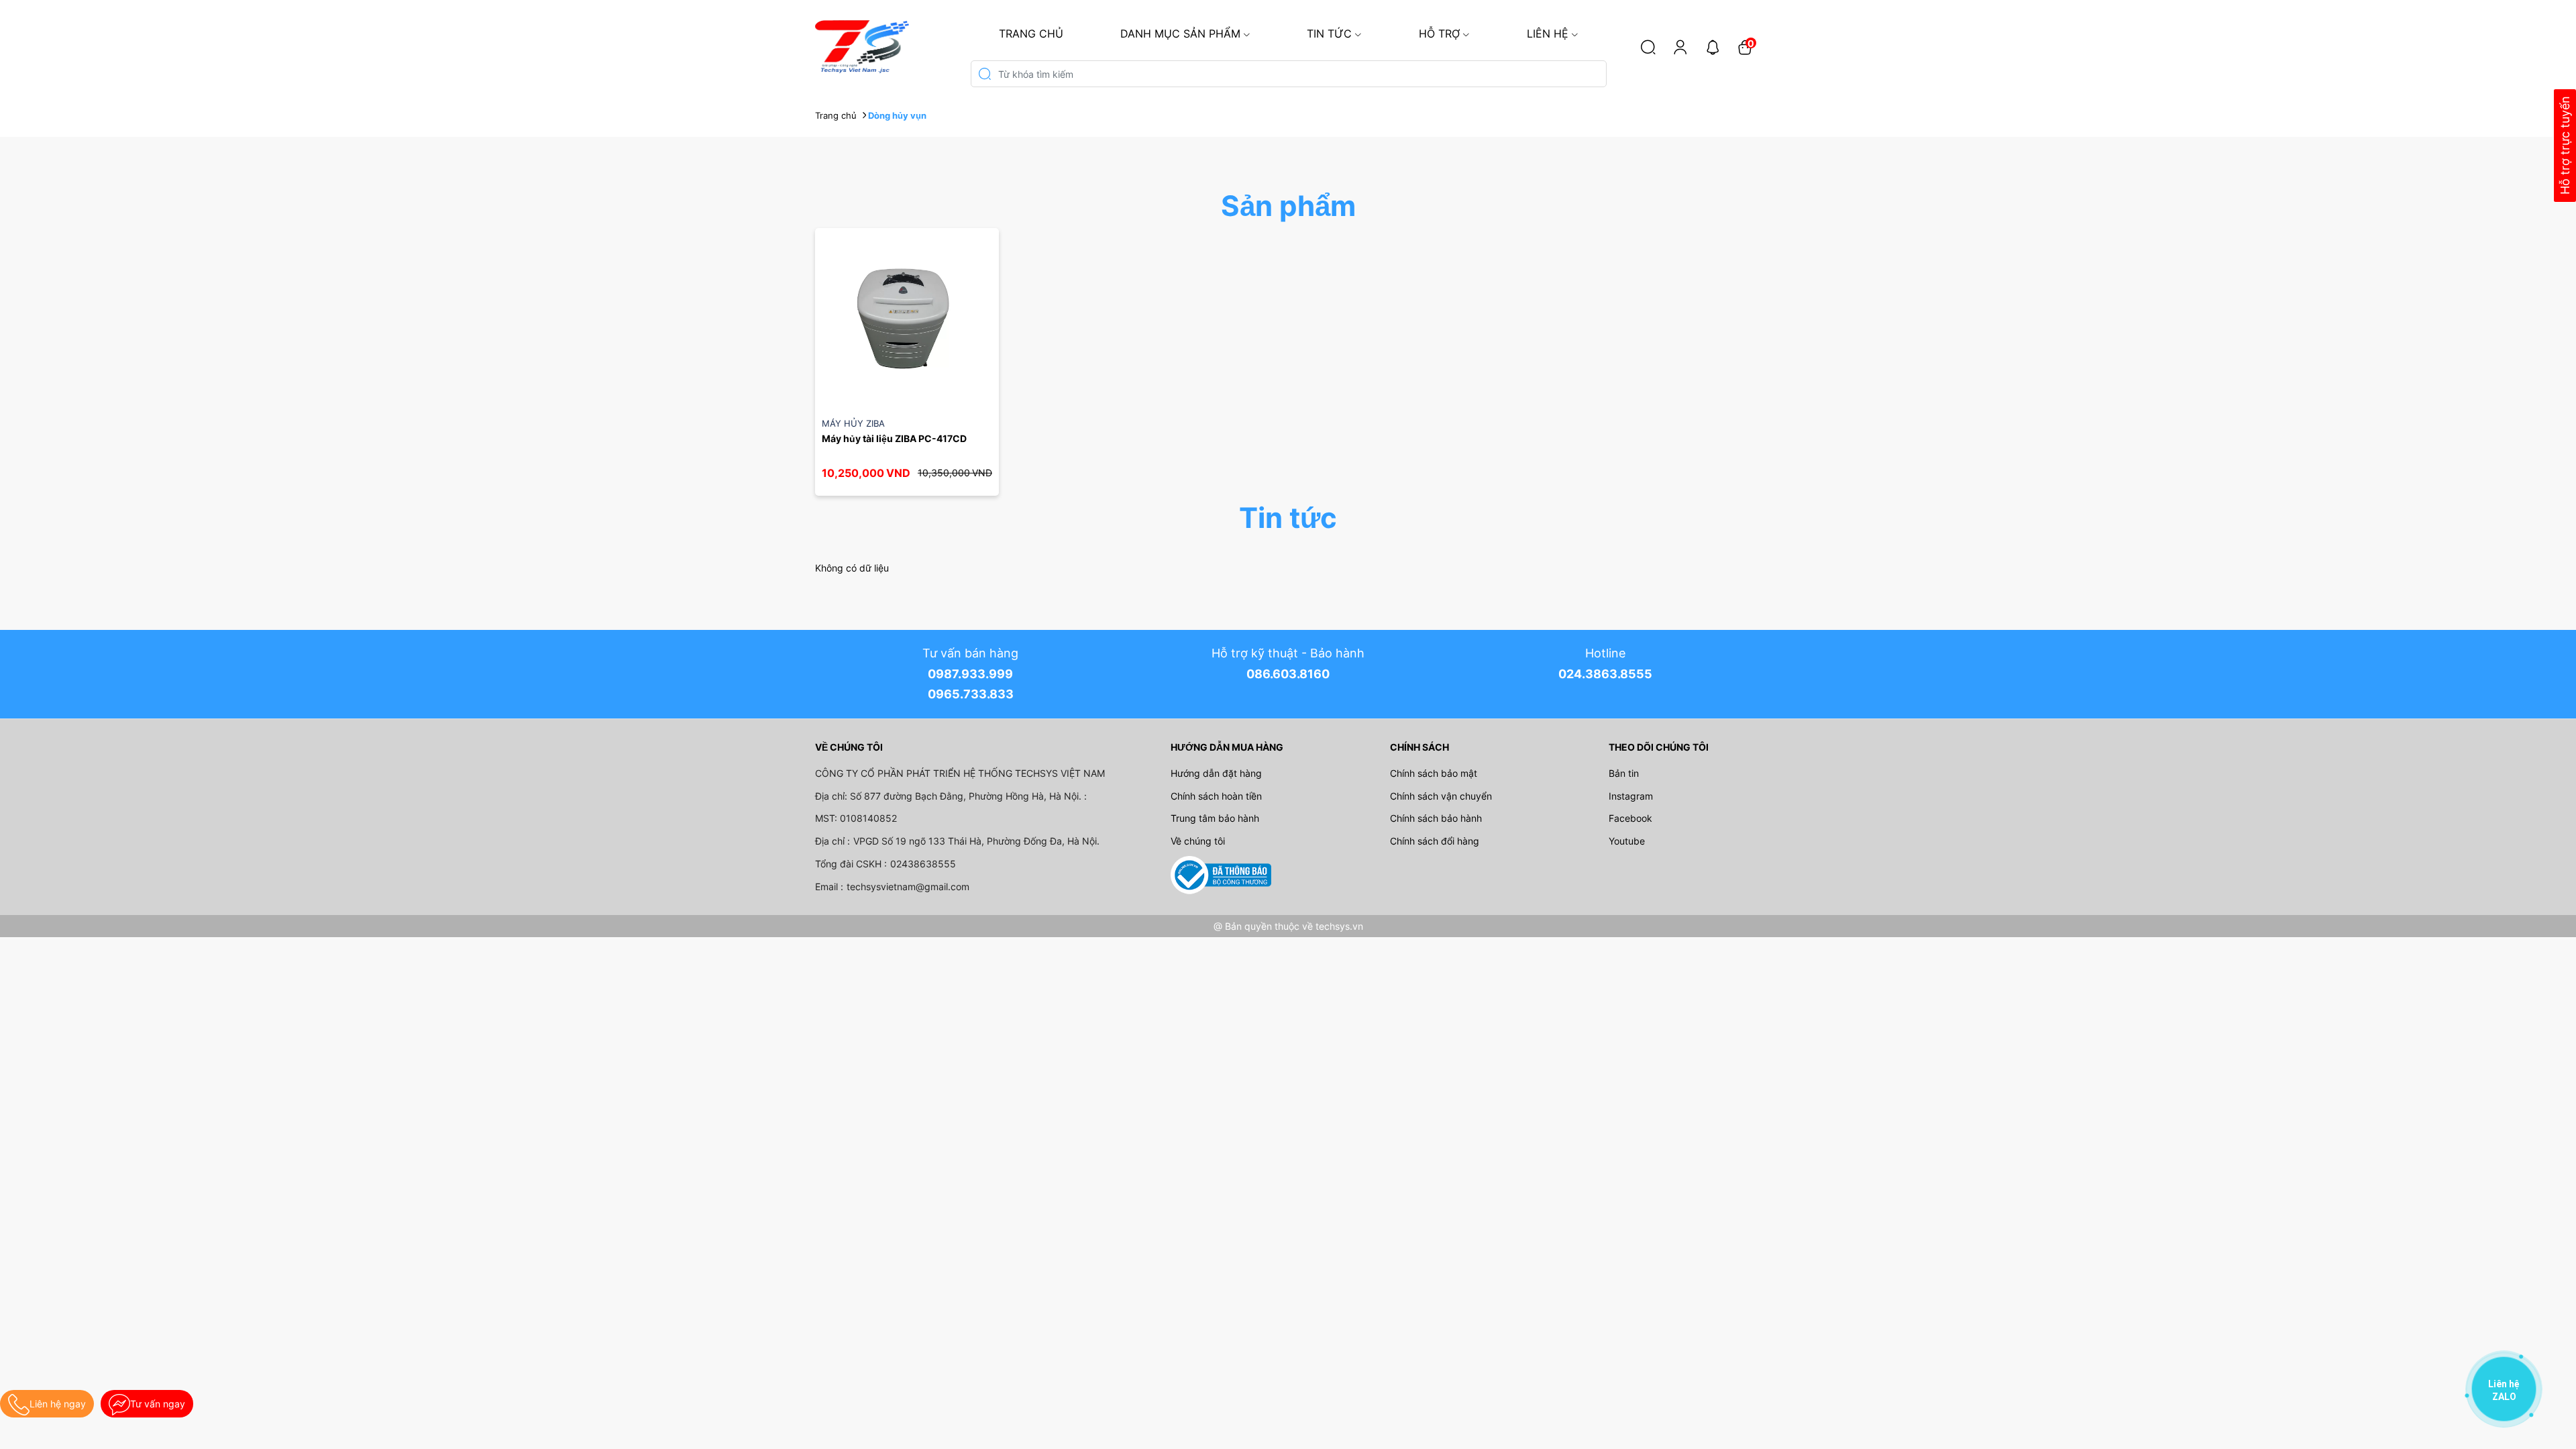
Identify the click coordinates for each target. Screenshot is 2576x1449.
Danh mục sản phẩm (1180, 34)
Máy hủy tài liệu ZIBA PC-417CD (894, 438)
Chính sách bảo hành (1436, 818)
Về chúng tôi (1198, 841)
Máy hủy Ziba (853, 423)
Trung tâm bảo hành (1215, 818)
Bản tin (1624, 773)
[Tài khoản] (1680, 47)
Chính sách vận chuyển (1441, 796)
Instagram (1631, 796)
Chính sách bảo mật (1434, 773)
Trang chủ (1031, 34)
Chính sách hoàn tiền (1216, 796)
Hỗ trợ (1439, 34)
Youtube (1627, 841)
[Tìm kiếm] (1648, 47)
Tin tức (1329, 34)
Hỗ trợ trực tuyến (2565, 146)
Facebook (1630, 818)
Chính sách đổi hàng (1435, 841)
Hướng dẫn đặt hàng (1216, 773)
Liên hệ (1548, 34)
